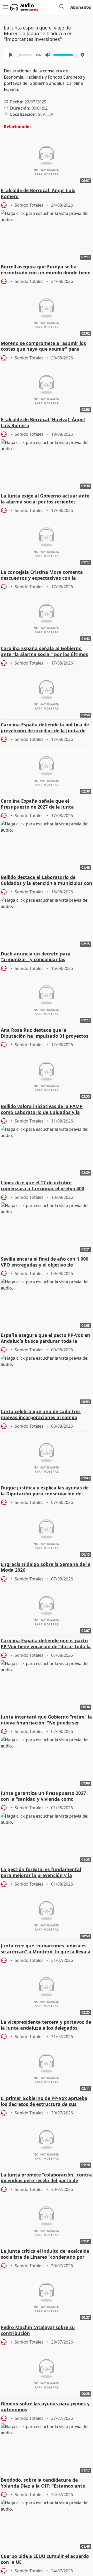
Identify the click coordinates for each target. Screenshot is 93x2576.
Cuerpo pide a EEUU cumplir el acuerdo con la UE (45, 2559)
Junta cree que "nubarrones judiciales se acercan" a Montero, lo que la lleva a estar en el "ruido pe (46, 1949)
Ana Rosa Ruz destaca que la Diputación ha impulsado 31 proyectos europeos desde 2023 (45, 1033)
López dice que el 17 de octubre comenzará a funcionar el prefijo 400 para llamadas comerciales (42, 1186)
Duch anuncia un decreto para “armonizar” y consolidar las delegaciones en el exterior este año (42, 957)
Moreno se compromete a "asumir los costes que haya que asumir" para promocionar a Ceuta (43, 347)
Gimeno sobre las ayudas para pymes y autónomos (45, 2407)
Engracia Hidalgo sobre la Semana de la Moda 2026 (46, 1567)
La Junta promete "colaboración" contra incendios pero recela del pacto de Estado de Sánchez (46, 2178)
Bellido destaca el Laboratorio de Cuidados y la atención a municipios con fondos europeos (47, 880)
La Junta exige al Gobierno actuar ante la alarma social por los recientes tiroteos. (45, 499)
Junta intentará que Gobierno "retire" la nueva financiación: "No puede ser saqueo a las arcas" (46, 1720)
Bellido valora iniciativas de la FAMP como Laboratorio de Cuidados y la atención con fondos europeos (42, 1110)
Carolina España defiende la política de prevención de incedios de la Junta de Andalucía (45, 728)
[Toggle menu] (5, 7)
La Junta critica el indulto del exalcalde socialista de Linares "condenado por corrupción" (45, 2254)
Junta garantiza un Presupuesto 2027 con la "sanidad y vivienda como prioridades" (43, 1796)
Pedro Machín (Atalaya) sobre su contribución (38, 2330)
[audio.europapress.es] (30, 7)
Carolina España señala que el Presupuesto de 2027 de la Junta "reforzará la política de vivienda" (39, 804)
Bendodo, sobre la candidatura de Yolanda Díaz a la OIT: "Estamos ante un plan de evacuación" (43, 2483)
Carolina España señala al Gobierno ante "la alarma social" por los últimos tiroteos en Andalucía (44, 652)
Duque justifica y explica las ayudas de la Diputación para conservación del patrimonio (45, 1491)
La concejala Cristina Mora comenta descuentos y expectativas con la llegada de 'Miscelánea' (42, 575)
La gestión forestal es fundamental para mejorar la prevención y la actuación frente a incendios (41, 1873)
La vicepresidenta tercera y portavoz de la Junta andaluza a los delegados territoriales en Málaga (46, 2025)
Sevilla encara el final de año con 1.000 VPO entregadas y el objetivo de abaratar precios (45, 1262)
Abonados (81, 7)
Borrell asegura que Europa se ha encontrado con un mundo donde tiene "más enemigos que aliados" (46, 270)
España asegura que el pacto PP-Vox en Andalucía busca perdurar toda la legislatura (45, 1338)
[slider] (24, 55)
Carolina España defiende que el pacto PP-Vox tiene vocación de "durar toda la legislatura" (46, 1644)
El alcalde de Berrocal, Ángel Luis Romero (38, 193)
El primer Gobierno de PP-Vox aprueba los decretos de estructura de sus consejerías (44, 2102)
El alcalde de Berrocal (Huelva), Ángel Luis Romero (43, 423)
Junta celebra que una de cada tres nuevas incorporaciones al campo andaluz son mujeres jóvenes (41, 1415)
